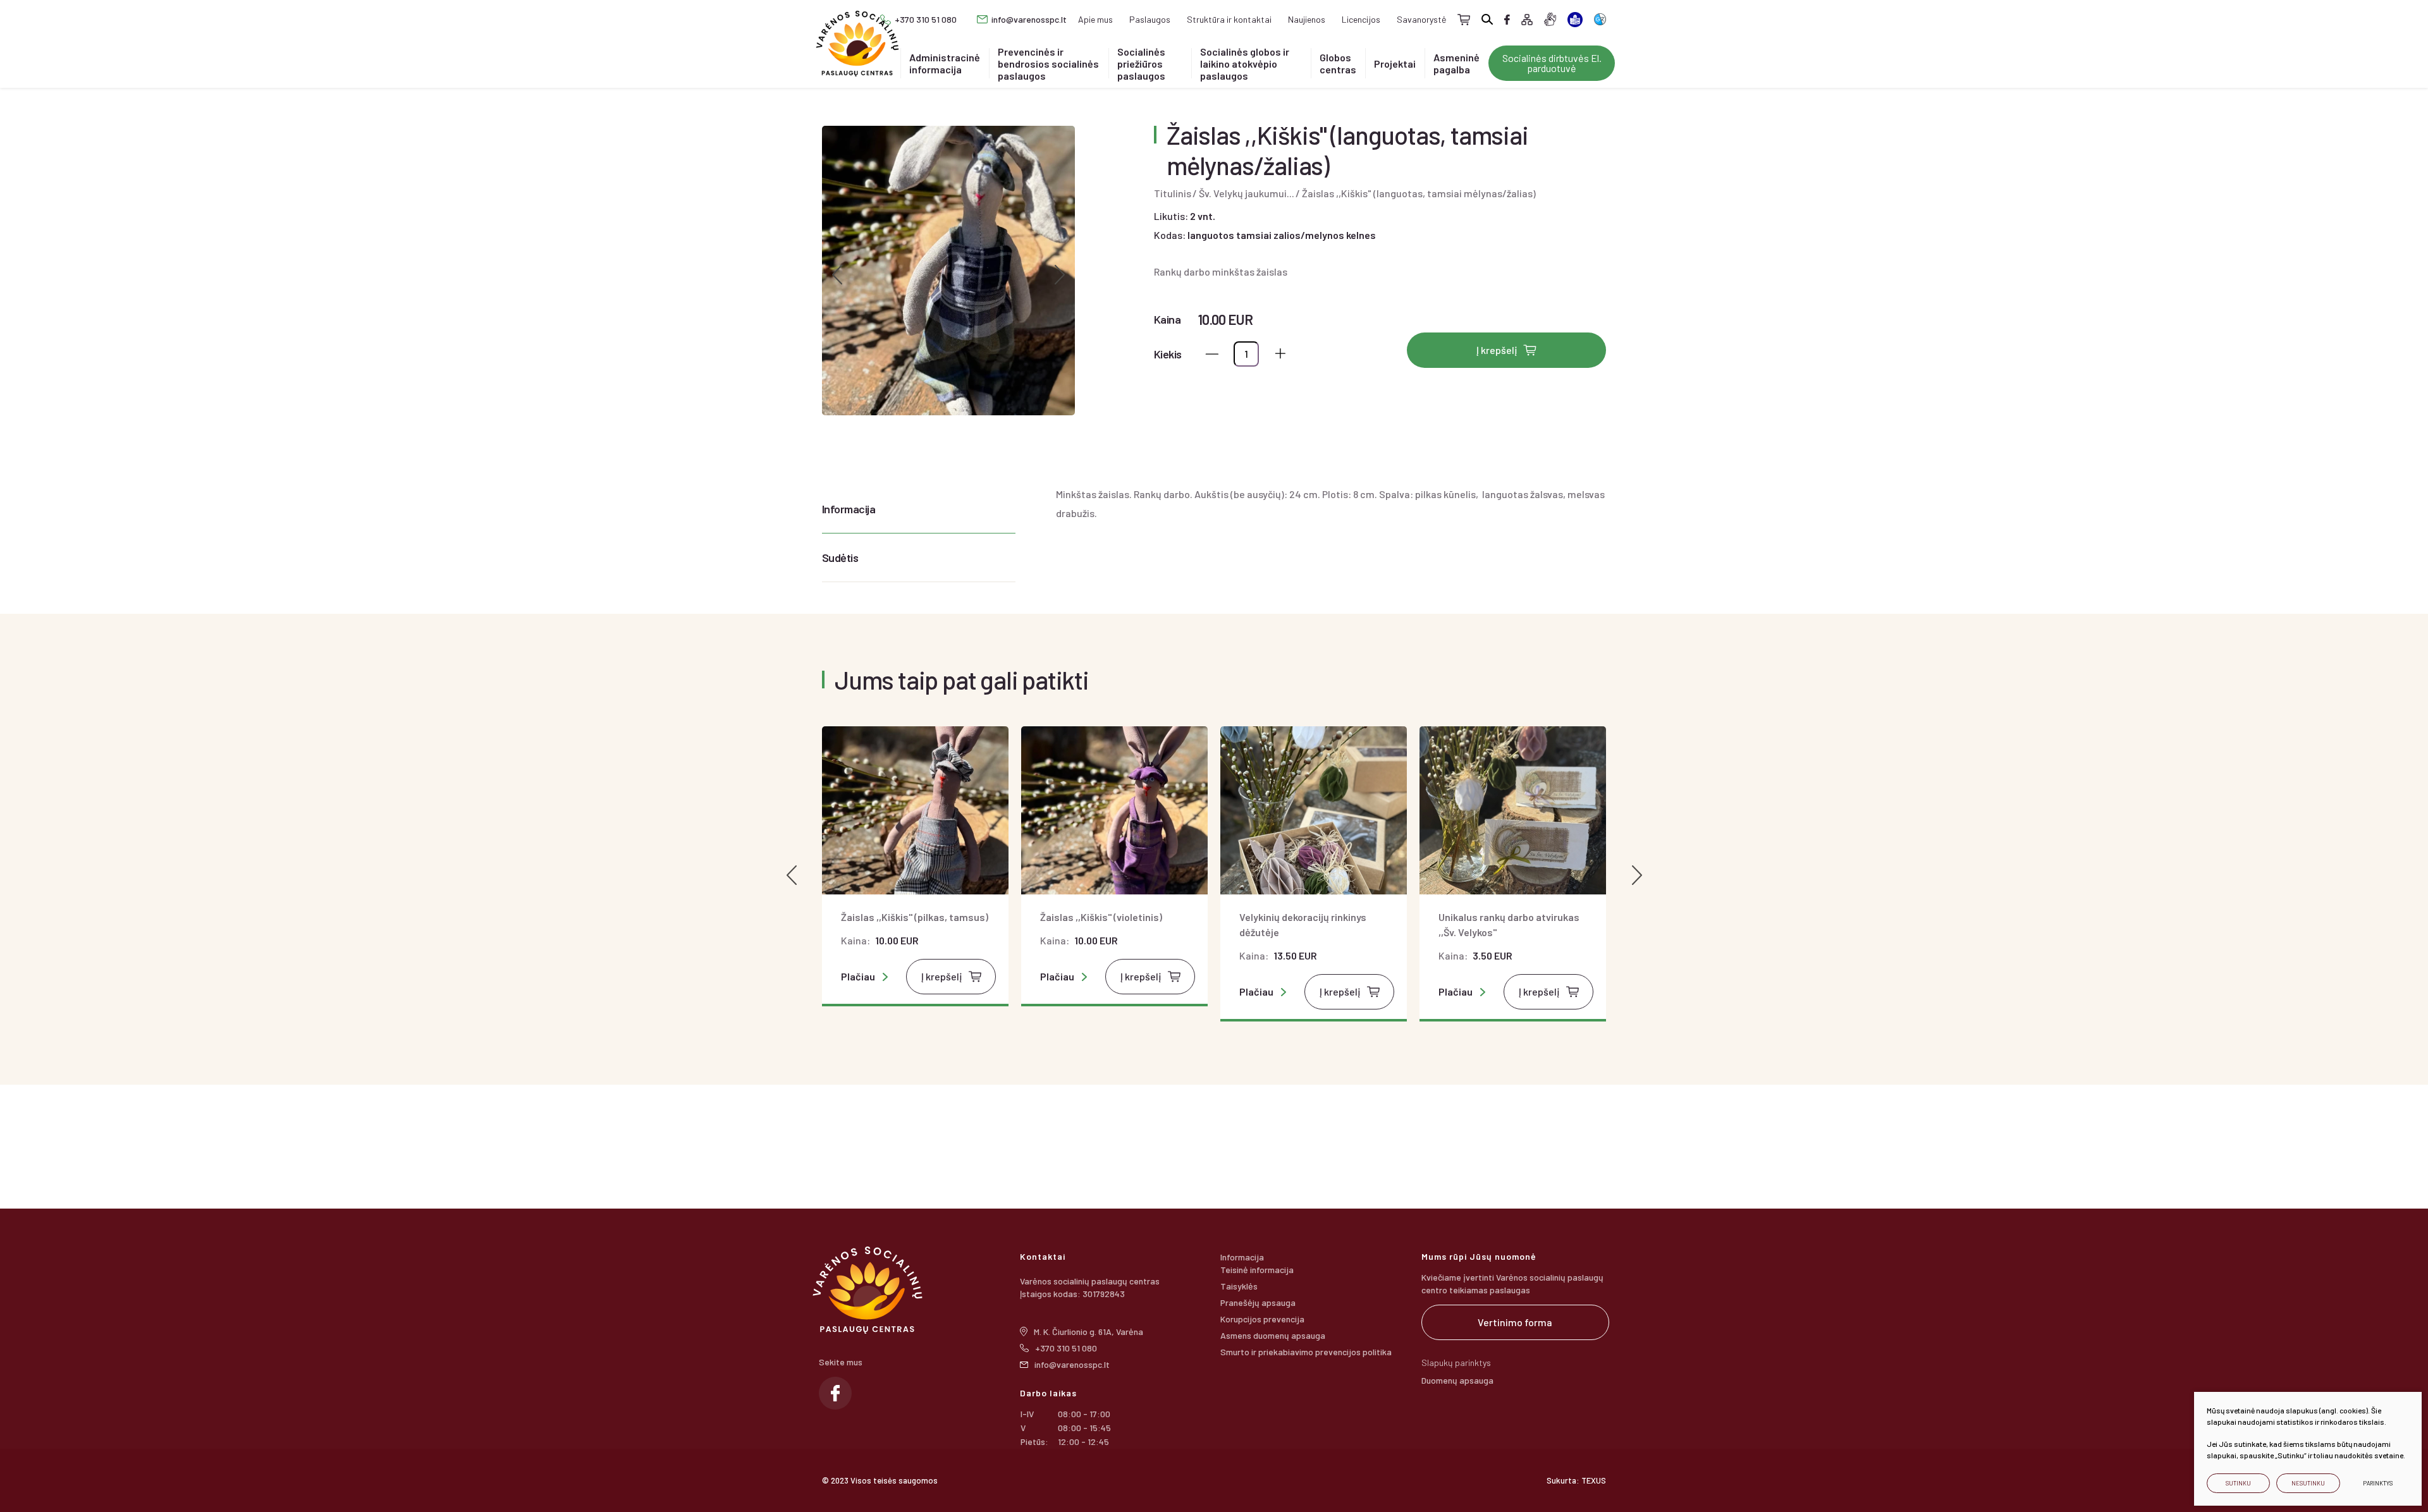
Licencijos (1361, 19)
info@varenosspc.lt (1029, 19)
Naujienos (1307, 19)
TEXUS (1594, 1480)
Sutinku (2238, 1483)
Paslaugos (1150, 19)
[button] (837, 275)
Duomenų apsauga (1457, 1380)
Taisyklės (1239, 1286)
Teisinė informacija (1257, 1270)
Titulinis (1173, 193)
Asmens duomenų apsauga (1273, 1335)
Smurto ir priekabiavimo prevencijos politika (1306, 1352)
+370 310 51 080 (926, 19)
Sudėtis (840, 558)
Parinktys (2378, 1483)
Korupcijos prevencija (1262, 1319)
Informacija (849, 509)
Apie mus (1095, 19)
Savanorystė (1421, 19)
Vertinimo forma (1515, 1322)
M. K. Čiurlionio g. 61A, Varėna (1088, 1332)
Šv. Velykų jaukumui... (1247, 193)
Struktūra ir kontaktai (1229, 19)
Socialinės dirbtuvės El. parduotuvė (1552, 63)
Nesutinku (2308, 1483)
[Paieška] (1487, 19)
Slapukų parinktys (1456, 1363)
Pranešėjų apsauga (1258, 1302)
